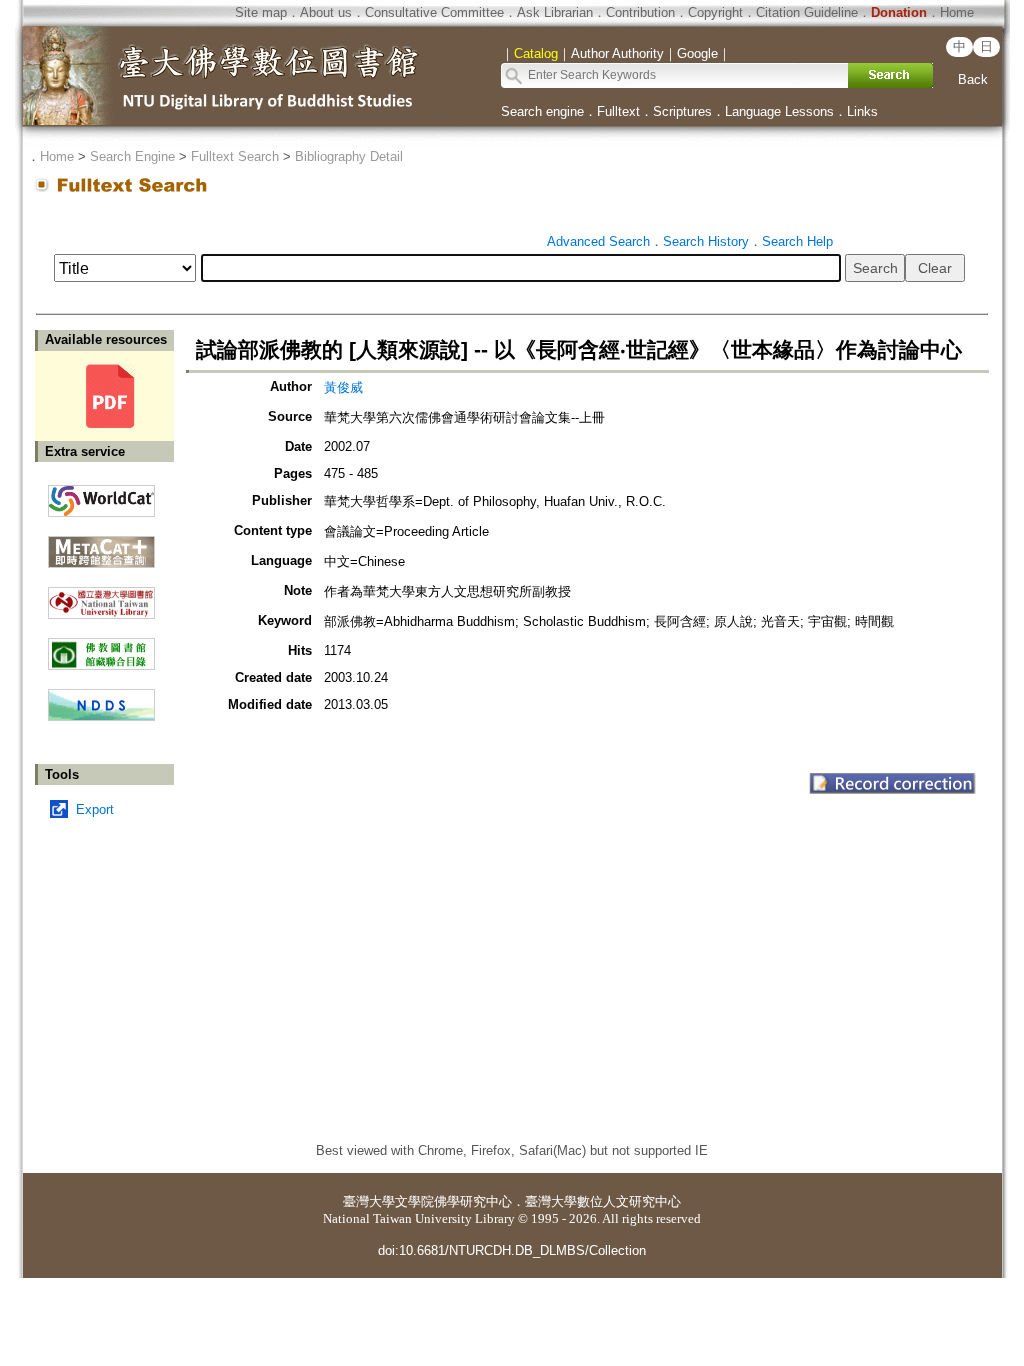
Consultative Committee (434, 12)
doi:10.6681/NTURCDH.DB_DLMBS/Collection (512, 1250)
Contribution (640, 12)
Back (973, 79)
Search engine (542, 111)
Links (862, 111)
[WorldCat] (101, 496)
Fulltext (618, 111)
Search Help (797, 241)
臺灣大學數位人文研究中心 (603, 1201)
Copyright (715, 12)
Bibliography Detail (349, 156)
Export (95, 809)
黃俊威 (343, 387)
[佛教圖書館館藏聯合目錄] (101, 646)
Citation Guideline (807, 12)
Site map (261, 12)
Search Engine (132, 156)
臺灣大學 (369, 1201)
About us (326, 12)
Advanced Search (598, 241)
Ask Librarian (555, 12)
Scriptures (682, 111)
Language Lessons (779, 111)
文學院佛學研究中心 (453, 1201)
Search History (706, 241)
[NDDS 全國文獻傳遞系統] (101, 716)
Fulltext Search (235, 156)
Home (957, 12)
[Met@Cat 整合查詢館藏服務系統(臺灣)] (101, 544)
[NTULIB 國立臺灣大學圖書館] (101, 595)
